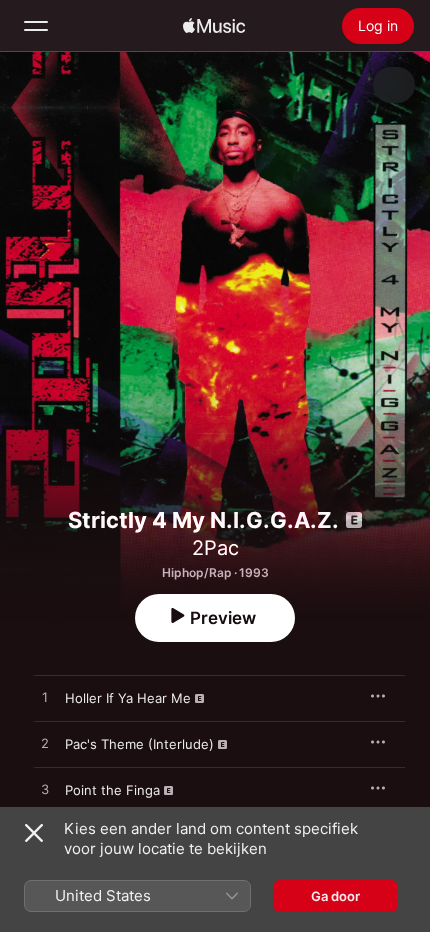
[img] (214, 26)
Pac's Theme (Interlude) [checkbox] (139, 744)
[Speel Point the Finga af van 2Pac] (45, 790)
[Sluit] (34, 833)
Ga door (335, 896)
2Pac (215, 548)
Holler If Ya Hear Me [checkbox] (128, 698)
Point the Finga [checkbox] (112, 790)
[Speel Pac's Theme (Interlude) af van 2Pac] (45, 744)
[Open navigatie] (36, 26)
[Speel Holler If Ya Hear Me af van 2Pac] (45, 698)
